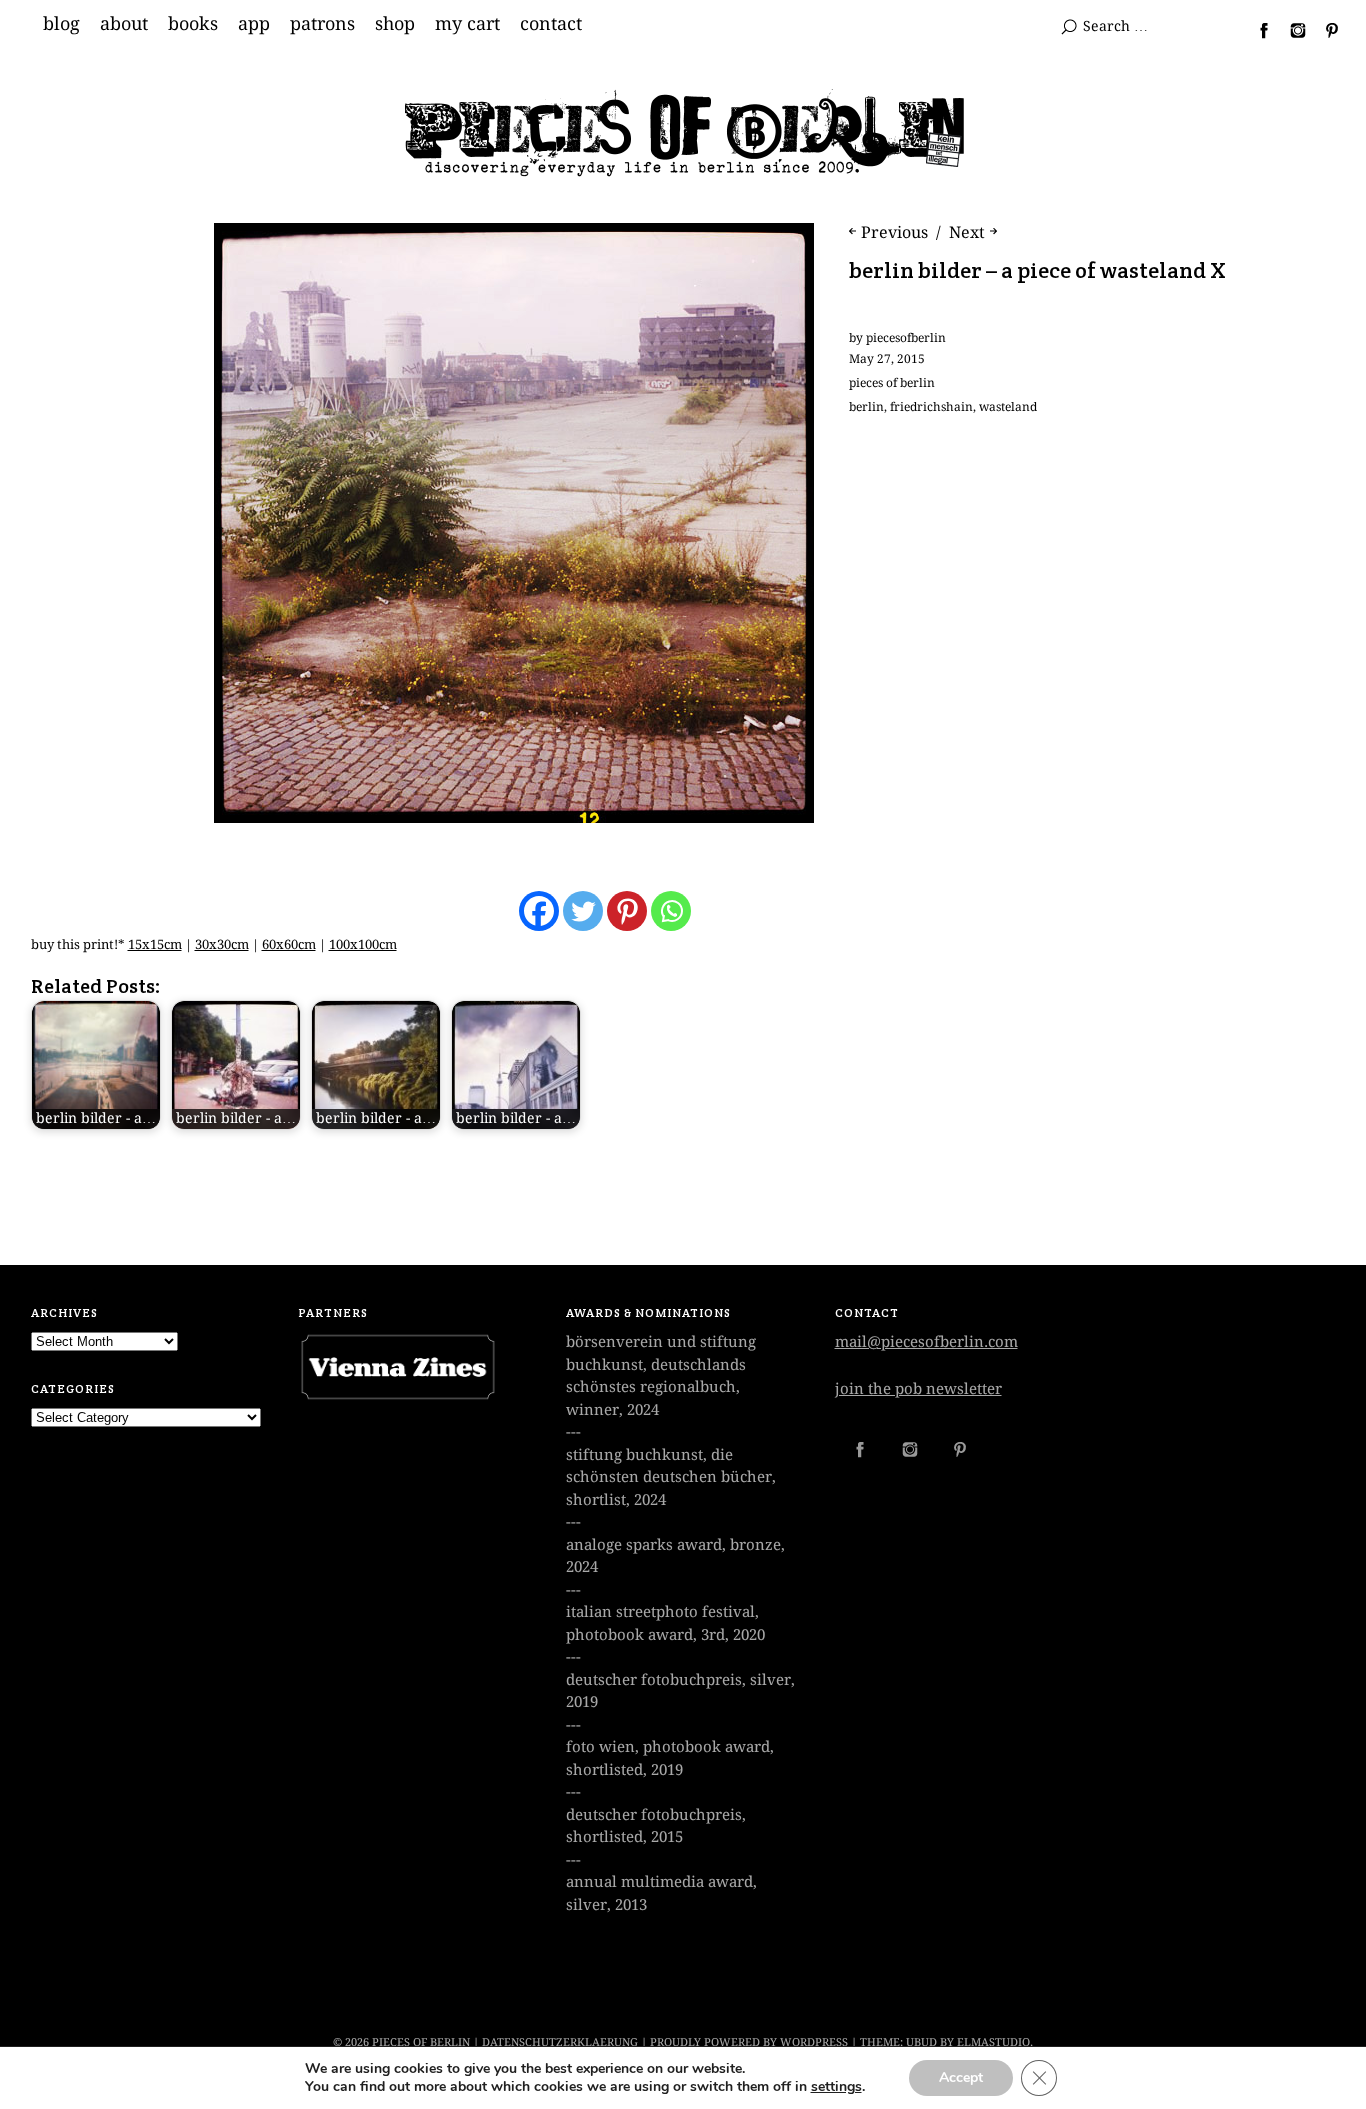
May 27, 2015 (887, 359)
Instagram (1290, 30)
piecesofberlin (906, 338)
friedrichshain (931, 407)
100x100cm (363, 944)
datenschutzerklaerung (560, 2042)
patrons (322, 24)
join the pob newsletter (918, 1389)
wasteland (1008, 407)
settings (836, 2087)
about (124, 24)
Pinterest (1324, 30)
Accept (961, 2077)
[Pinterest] (627, 911)
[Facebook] (539, 911)
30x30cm (222, 944)
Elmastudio (993, 2042)
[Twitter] (583, 911)
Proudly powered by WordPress (749, 2042)
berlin (866, 407)
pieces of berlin (892, 383)
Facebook (1256, 30)
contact (551, 24)
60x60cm (289, 944)
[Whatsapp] (671, 911)
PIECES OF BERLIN (421, 2042)
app (254, 24)
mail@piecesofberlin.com (926, 1342)
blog (61, 24)
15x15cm (155, 944)
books (193, 24)
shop (395, 24)
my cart (467, 24)
